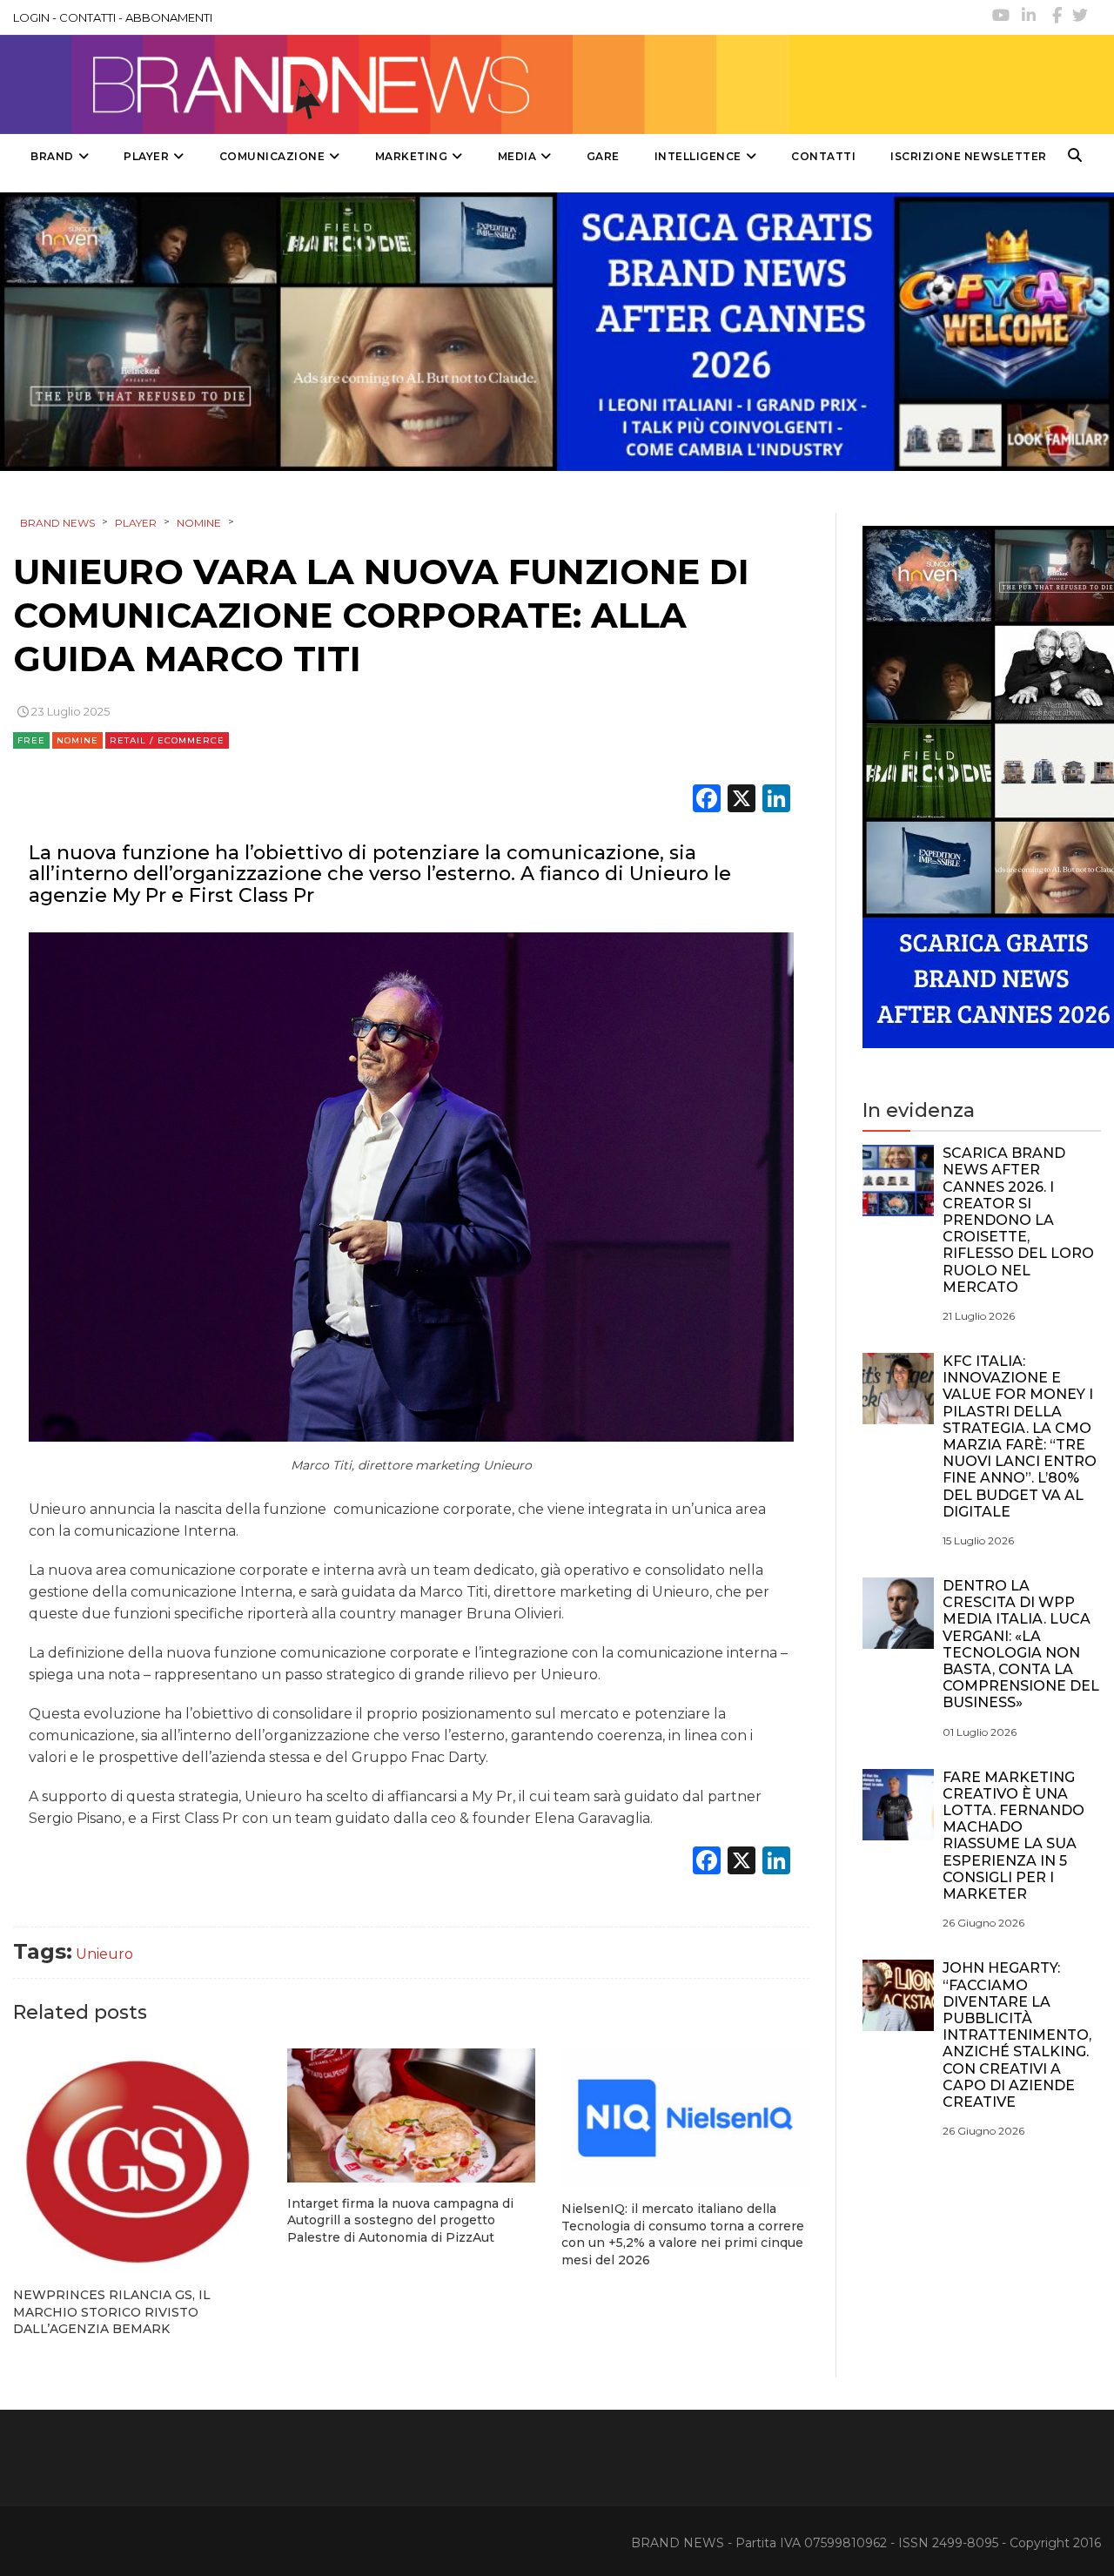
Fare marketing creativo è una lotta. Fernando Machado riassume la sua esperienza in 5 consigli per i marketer (1013, 1836)
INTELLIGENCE (698, 156)
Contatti (823, 156)
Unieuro (104, 1954)
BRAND (52, 156)
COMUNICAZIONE (272, 156)
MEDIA (517, 156)
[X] (742, 800)
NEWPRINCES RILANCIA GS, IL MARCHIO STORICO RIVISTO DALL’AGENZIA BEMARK (112, 2312)
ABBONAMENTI (169, 17)
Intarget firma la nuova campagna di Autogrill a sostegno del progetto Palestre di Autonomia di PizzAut (400, 2220)
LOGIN (31, 17)
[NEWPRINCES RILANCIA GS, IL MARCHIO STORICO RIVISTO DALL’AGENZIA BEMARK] (137, 2161)
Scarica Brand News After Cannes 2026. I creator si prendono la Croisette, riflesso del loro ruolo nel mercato (1018, 1220)
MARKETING (412, 156)
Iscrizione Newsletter (969, 156)
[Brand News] (394, 84)
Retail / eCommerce (167, 740)
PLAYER (146, 156)
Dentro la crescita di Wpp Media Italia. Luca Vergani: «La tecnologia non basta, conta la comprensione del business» (1021, 1644)
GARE (603, 156)
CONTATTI (87, 17)
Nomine (77, 740)
